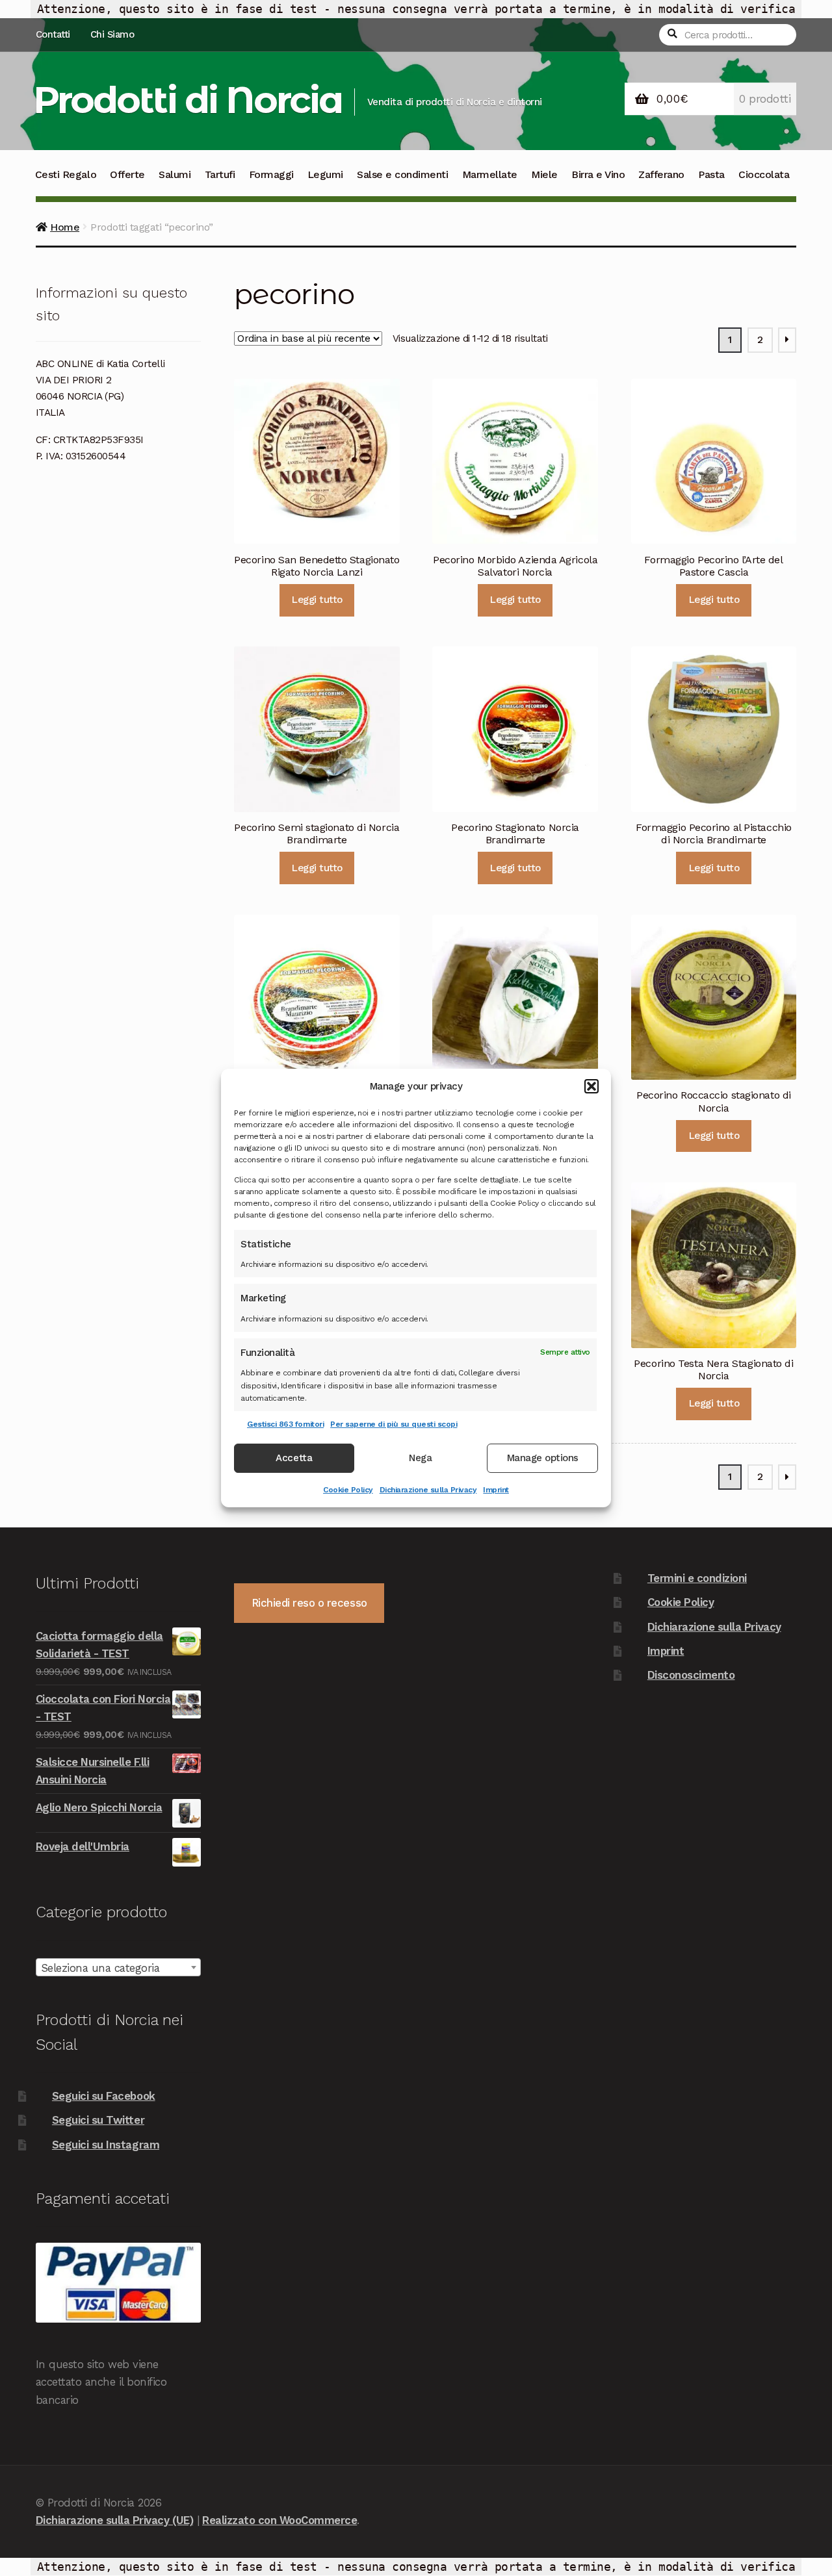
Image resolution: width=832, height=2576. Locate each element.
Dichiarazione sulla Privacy (428, 1490)
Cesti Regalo (66, 174)
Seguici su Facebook (104, 2096)
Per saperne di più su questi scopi (394, 1424)
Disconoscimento (691, 1675)
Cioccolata (764, 174)
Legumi (325, 174)
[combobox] (118, 1967)
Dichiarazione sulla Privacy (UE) (114, 2520)
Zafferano (661, 174)
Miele (544, 174)
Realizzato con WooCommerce (279, 2520)
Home (65, 227)
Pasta (711, 174)
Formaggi (271, 174)
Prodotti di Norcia (188, 100)
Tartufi (220, 174)
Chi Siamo (112, 34)
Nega (420, 1459)
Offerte (127, 174)
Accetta (294, 1459)
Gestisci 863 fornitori (285, 1424)
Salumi (175, 174)
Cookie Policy (348, 1490)
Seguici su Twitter (98, 2120)
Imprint (496, 1490)
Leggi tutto (317, 600)
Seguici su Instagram (106, 2145)
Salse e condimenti (402, 174)
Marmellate (490, 174)
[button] (591, 1086)
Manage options (543, 1459)
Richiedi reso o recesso (309, 1603)
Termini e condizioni (697, 1578)
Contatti (53, 34)
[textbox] (118, 1968)
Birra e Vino (598, 174)
